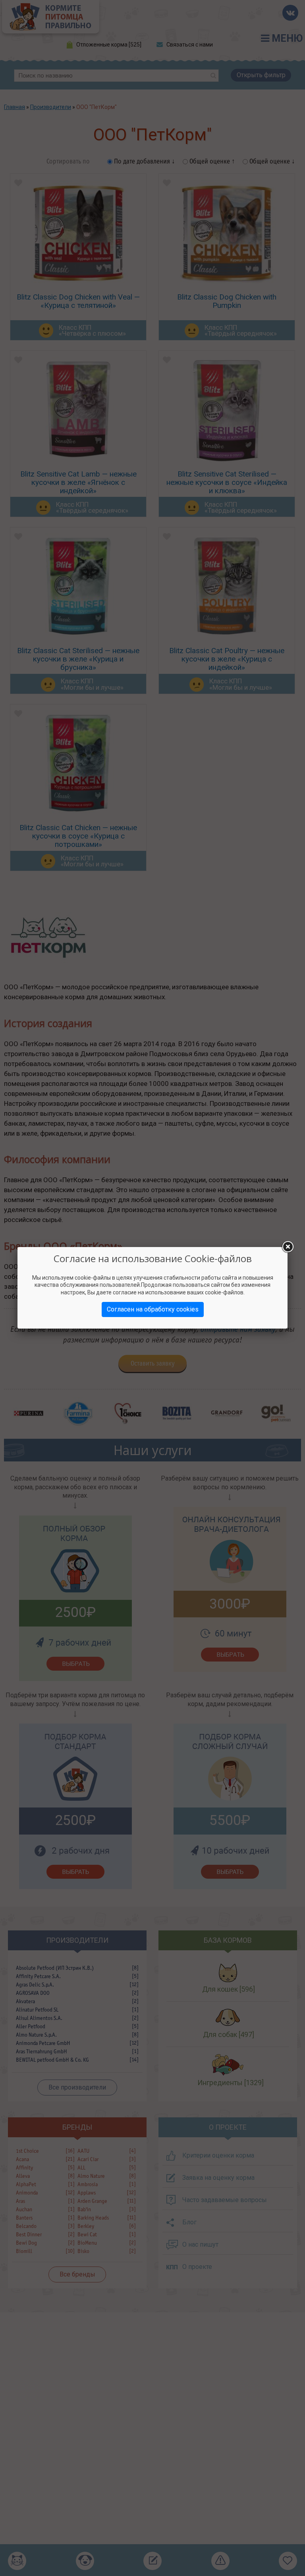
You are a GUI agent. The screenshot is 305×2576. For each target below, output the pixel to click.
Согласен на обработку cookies (153, 1309)
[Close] (288, 1247)
